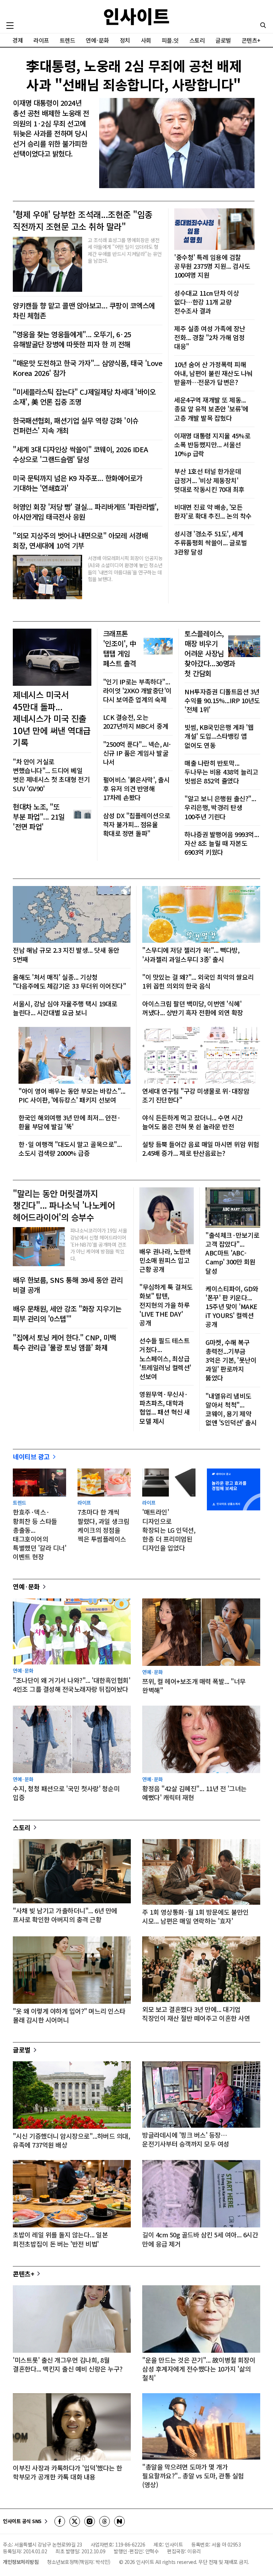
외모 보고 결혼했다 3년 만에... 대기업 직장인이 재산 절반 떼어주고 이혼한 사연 (196, 2014)
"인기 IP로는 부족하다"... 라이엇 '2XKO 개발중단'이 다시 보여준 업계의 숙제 (137, 691)
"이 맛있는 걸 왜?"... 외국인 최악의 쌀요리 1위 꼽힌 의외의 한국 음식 (198, 981)
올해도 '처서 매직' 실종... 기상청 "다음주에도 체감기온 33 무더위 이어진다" (69, 981)
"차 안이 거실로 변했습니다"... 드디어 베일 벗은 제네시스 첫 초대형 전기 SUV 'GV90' (51, 775)
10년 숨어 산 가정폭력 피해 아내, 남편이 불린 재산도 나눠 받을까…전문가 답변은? (213, 373)
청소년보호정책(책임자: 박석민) (79, 2562)
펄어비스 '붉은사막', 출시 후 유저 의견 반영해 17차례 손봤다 (136, 789)
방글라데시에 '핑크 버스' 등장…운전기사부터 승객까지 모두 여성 (186, 2139)
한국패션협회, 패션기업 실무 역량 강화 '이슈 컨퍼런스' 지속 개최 (76, 426)
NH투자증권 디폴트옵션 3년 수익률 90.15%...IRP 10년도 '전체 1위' (222, 701)
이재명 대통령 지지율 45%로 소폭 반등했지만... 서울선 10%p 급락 (212, 445)
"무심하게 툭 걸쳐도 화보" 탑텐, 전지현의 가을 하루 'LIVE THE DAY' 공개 (166, 1305)
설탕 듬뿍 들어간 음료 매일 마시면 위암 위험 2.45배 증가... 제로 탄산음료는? (201, 1149)
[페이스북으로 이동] (60, 2521)
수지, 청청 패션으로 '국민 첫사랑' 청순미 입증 (66, 1793)
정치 (125, 40)
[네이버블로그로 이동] (119, 2521)
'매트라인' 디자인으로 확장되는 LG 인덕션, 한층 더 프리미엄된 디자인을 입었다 (169, 1530)
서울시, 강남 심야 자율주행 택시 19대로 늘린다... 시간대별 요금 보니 (65, 1008)
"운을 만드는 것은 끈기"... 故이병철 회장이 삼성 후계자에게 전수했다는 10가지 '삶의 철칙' (199, 2369)
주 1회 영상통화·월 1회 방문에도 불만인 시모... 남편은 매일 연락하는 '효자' (196, 1916)
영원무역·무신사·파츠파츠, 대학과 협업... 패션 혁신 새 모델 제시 (165, 1408)
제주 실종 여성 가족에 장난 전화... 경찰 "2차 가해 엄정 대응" (210, 337)
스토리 (197, 40)
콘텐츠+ (251, 40)
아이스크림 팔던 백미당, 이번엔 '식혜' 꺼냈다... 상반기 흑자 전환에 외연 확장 (193, 1008)
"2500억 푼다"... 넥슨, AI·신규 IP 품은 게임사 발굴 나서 (137, 753)
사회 (146, 40)
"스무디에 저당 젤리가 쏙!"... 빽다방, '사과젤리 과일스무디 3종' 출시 (191, 955)
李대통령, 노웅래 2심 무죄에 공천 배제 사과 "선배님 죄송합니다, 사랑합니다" (134, 75)
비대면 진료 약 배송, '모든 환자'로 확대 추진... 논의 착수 (213, 512)
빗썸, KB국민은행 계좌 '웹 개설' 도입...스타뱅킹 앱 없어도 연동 (219, 736)
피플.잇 (170, 40)
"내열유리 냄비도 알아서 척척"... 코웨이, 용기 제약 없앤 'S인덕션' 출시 (231, 1409)
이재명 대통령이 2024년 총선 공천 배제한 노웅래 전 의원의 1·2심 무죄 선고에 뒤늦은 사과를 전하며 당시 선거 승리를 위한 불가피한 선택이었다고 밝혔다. (51, 128)
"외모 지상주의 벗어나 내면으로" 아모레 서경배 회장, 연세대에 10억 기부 (80, 541)
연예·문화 (97, 40)
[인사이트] (136, 17)
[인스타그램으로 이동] (90, 2521)
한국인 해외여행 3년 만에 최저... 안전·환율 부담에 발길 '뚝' (69, 1122)
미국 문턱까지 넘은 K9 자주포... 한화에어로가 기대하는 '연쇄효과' (78, 483)
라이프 (41, 40)
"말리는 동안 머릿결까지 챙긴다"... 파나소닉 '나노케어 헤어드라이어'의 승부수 (64, 1205)
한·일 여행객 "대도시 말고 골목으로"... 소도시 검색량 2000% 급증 (70, 1149)
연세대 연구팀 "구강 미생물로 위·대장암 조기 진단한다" (196, 1095)
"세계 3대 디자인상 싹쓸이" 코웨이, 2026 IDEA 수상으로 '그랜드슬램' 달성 (81, 454)
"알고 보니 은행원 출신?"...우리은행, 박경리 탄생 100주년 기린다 (220, 807)
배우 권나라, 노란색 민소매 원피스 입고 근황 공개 (165, 1260)
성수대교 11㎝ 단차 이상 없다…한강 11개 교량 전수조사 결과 (207, 302)
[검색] (263, 25)
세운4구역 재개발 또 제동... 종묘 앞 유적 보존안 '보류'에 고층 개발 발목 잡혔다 (211, 409)
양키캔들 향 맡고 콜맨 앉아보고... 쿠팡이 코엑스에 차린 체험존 (84, 311)
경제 (18, 40)
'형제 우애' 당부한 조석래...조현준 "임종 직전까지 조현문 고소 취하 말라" (83, 220)
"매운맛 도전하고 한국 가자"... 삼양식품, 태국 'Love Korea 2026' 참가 (87, 368)
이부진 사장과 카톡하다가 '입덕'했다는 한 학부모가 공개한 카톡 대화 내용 (68, 2472)
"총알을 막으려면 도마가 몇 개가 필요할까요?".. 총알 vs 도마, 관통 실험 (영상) (193, 2476)
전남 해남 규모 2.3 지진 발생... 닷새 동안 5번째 (66, 955)
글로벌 (223, 40)
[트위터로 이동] (75, 2521)
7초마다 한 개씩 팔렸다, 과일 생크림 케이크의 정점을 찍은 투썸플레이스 (103, 1525)
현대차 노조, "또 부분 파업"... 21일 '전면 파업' (39, 817)
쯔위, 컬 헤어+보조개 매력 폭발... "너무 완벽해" (194, 1686)
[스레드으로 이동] (105, 2521)
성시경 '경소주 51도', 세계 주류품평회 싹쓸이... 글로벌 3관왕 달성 (210, 543)
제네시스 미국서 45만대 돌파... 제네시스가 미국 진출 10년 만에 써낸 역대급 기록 (52, 718)
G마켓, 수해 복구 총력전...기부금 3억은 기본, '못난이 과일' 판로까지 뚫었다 (231, 1360)
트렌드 (68, 40)
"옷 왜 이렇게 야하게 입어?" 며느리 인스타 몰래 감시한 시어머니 (69, 2016)
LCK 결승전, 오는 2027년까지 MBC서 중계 (136, 722)
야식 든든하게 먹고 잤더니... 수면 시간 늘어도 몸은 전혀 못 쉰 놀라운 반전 (193, 1122)
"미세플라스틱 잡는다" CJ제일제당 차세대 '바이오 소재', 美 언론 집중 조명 (84, 397)
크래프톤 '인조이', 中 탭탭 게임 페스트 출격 (120, 649)
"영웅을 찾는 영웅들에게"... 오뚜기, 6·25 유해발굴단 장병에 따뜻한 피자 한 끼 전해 (72, 339)
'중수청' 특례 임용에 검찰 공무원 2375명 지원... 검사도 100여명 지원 (212, 266)
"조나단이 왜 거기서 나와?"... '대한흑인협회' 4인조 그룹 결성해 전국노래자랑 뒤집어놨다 (71, 1685)
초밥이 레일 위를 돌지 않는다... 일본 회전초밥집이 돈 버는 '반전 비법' (60, 2239)
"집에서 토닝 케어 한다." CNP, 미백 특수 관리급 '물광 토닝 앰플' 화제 (64, 1342)
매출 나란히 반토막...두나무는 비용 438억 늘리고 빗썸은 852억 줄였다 (221, 772)
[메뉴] (10, 26)
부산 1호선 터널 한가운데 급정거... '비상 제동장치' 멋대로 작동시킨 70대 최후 (209, 480)
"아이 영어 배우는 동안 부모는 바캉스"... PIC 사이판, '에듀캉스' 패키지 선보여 (72, 1095)
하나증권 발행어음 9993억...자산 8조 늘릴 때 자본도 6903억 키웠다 (222, 843)
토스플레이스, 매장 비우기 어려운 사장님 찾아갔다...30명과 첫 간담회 (210, 653)
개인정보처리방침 (21, 2562)
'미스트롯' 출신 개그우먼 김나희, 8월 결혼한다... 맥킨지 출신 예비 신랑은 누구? (68, 2364)
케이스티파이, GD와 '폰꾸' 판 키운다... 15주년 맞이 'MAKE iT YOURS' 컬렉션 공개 (232, 1307)
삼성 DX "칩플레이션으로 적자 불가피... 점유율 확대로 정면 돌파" (137, 824)
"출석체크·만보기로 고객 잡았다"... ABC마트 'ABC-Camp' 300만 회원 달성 (232, 1253)
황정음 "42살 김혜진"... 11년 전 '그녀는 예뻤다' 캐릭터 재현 (194, 1793)
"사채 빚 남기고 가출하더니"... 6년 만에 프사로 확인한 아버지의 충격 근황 (65, 1915)
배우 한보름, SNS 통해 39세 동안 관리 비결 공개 (68, 1285)
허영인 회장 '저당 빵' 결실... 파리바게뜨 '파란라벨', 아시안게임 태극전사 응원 (86, 512)
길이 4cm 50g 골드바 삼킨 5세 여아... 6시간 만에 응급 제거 (200, 2239)
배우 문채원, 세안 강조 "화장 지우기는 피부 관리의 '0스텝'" (67, 1314)
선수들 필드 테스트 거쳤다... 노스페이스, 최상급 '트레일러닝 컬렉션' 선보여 (165, 1358)
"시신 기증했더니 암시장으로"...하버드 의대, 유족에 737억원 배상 (71, 2140)
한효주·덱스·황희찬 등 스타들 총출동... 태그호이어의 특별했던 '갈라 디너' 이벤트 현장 (39, 1534)
